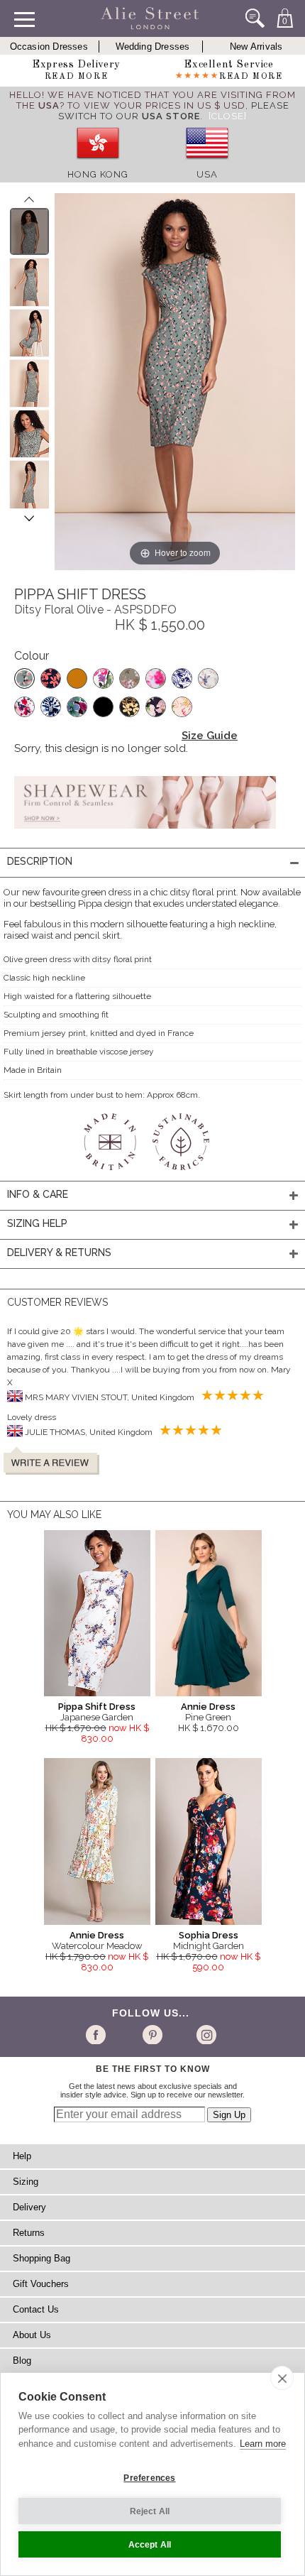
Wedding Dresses (153, 47)
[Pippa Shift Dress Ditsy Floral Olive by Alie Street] (29, 231)
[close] (282, 2378)
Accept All (150, 2545)
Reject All (150, 2511)
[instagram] (205, 2034)
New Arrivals (256, 47)
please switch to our (174, 111)
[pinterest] (151, 2034)
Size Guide (210, 736)
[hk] (98, 164)
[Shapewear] (145, 833)
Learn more (263, 2444)
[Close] (228, 116)
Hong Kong (98, 174)
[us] (207, 164)
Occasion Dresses (49, 47)
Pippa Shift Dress (97, 1707)
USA (207, 174)
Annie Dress (208, 1707)
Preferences (149, 2478)
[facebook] (98, 2034)
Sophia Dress (209, 1935)
